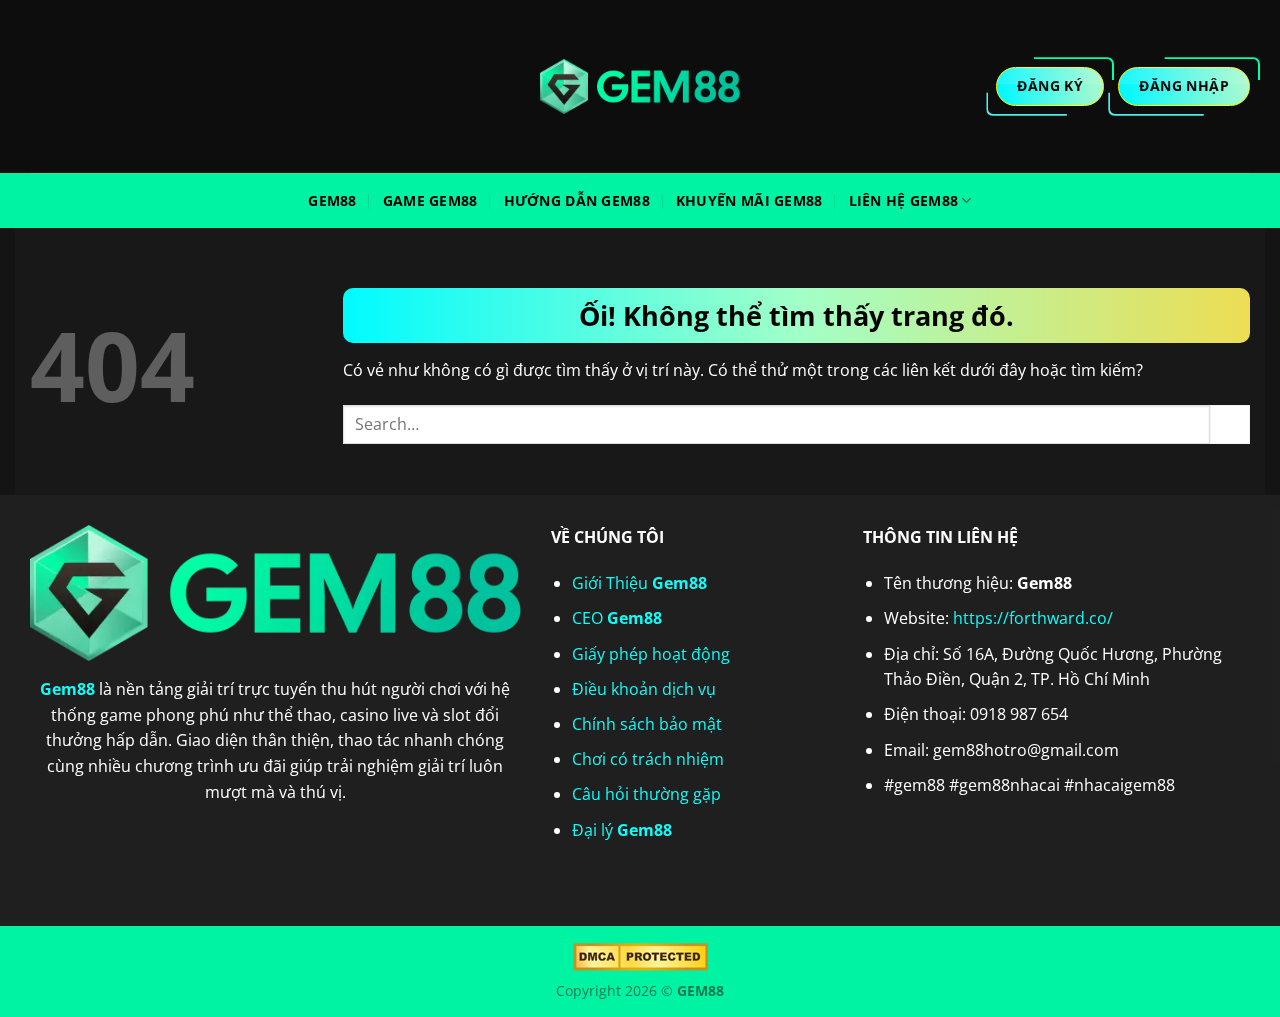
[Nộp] (1230, 424)
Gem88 (332, 200)
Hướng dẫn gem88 (577, 200)
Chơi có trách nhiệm (648, 759)
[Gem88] (640, 87)
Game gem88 (430, 200)
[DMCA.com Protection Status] (640, 955)
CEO (617, 618)
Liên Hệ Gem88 (904, 200)
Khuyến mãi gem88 (749, 200)
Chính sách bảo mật (647, 724)
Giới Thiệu (639, 583)
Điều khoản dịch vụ (644, 689)
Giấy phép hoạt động (651, 654)
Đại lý (622, 830)
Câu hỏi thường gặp (646, 794)
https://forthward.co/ (1033, 618)
